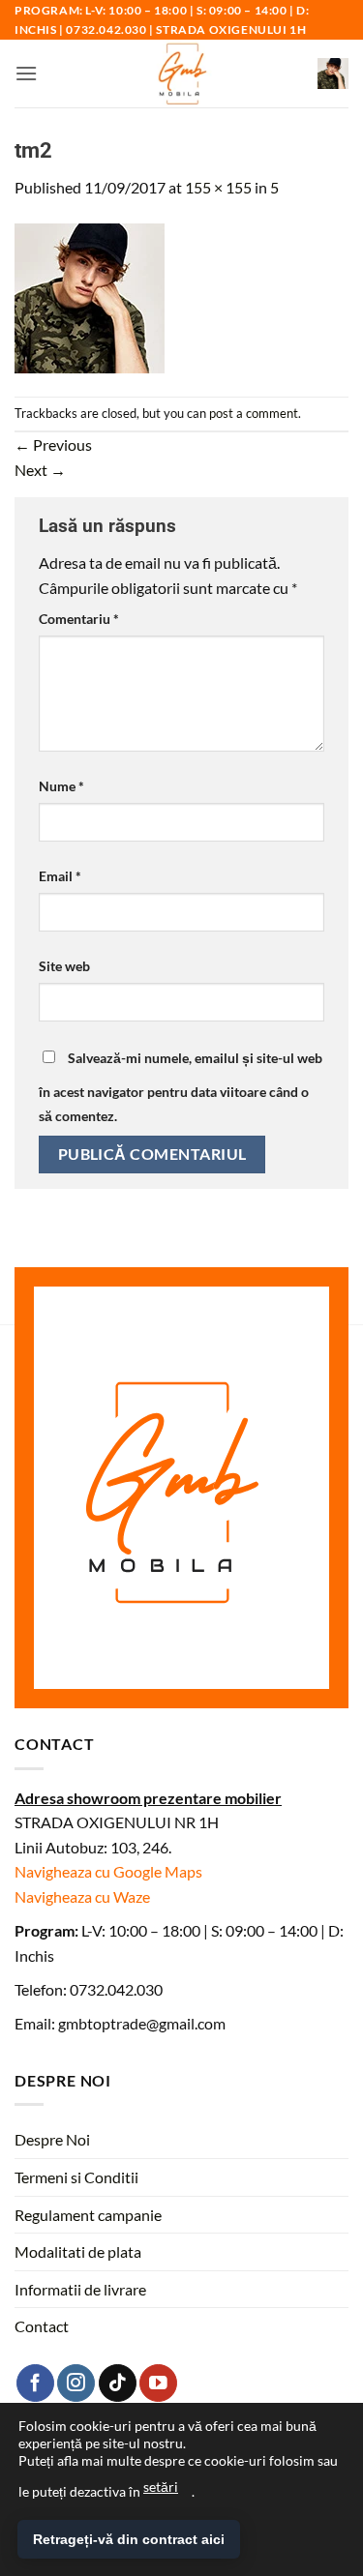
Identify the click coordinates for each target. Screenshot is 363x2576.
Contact (42, 2326)
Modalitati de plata (78, 2251)
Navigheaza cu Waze (82, 1896)
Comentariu (79, 619)
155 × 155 (218, 187)
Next (40, 470)
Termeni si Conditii (76, 2177)
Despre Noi (52, 2139)
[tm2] (90, 296)
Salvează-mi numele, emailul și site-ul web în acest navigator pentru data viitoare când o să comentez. (181, 1087)
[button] (26, 73)
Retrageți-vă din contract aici (129, 2539)
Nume (61, 786)
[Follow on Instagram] (76, 2383)
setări (161, 2487)
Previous (53, 444)
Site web (64, 966)
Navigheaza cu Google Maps (108, 1871)
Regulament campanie (88, 2215)
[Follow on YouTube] (158, 2383)
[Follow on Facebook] (35, 2383)
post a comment (254, 413)
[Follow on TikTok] (118, 2383)
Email (60, 876)
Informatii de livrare (80, 2289)
